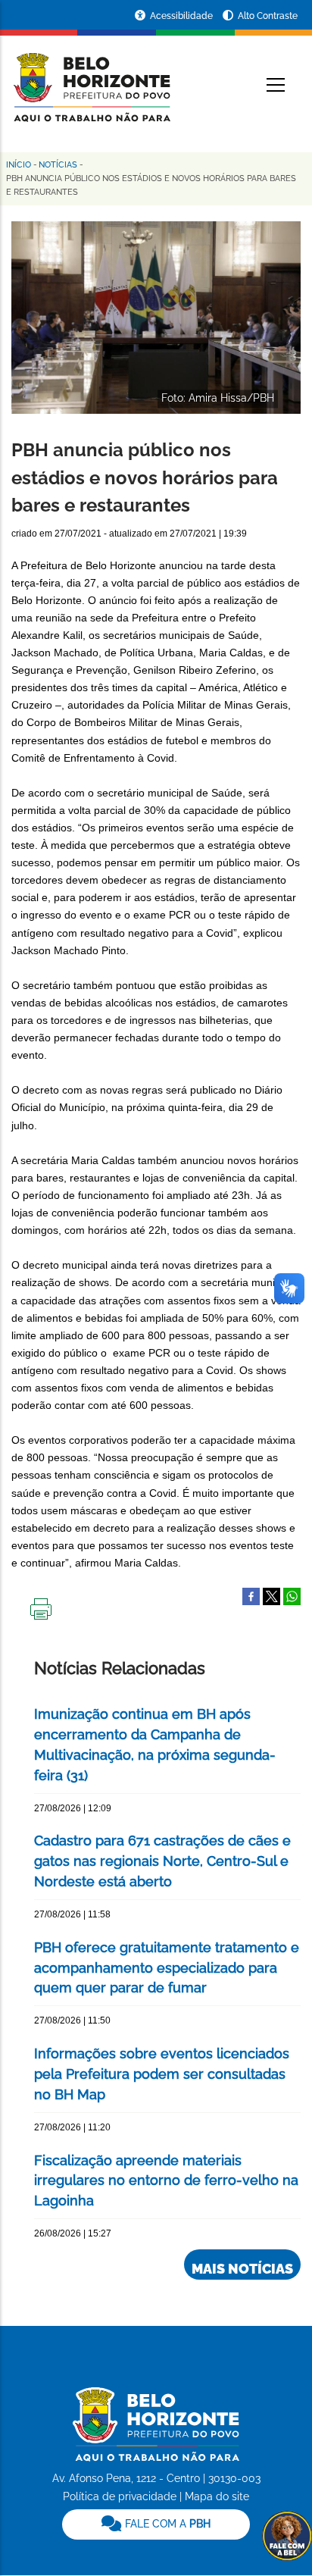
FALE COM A (166, 2524)
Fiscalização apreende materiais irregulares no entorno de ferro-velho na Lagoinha (166, 2181)
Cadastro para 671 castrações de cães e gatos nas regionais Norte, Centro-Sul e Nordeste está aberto (162, 1861)
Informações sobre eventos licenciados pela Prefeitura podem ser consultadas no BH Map (162, 2074)
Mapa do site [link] (217, 2496)
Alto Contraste (268, 16)
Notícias (58, 165)
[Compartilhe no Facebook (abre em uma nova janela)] (251, 1595)
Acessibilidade (183, 16)
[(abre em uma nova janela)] (271, 1595)
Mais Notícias (242, 2269)
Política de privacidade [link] (120, 2496)
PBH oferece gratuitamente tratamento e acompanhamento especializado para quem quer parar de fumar (167, 1968)
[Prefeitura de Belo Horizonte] (91, 77)
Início (19, 165)
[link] (156, 2524)
